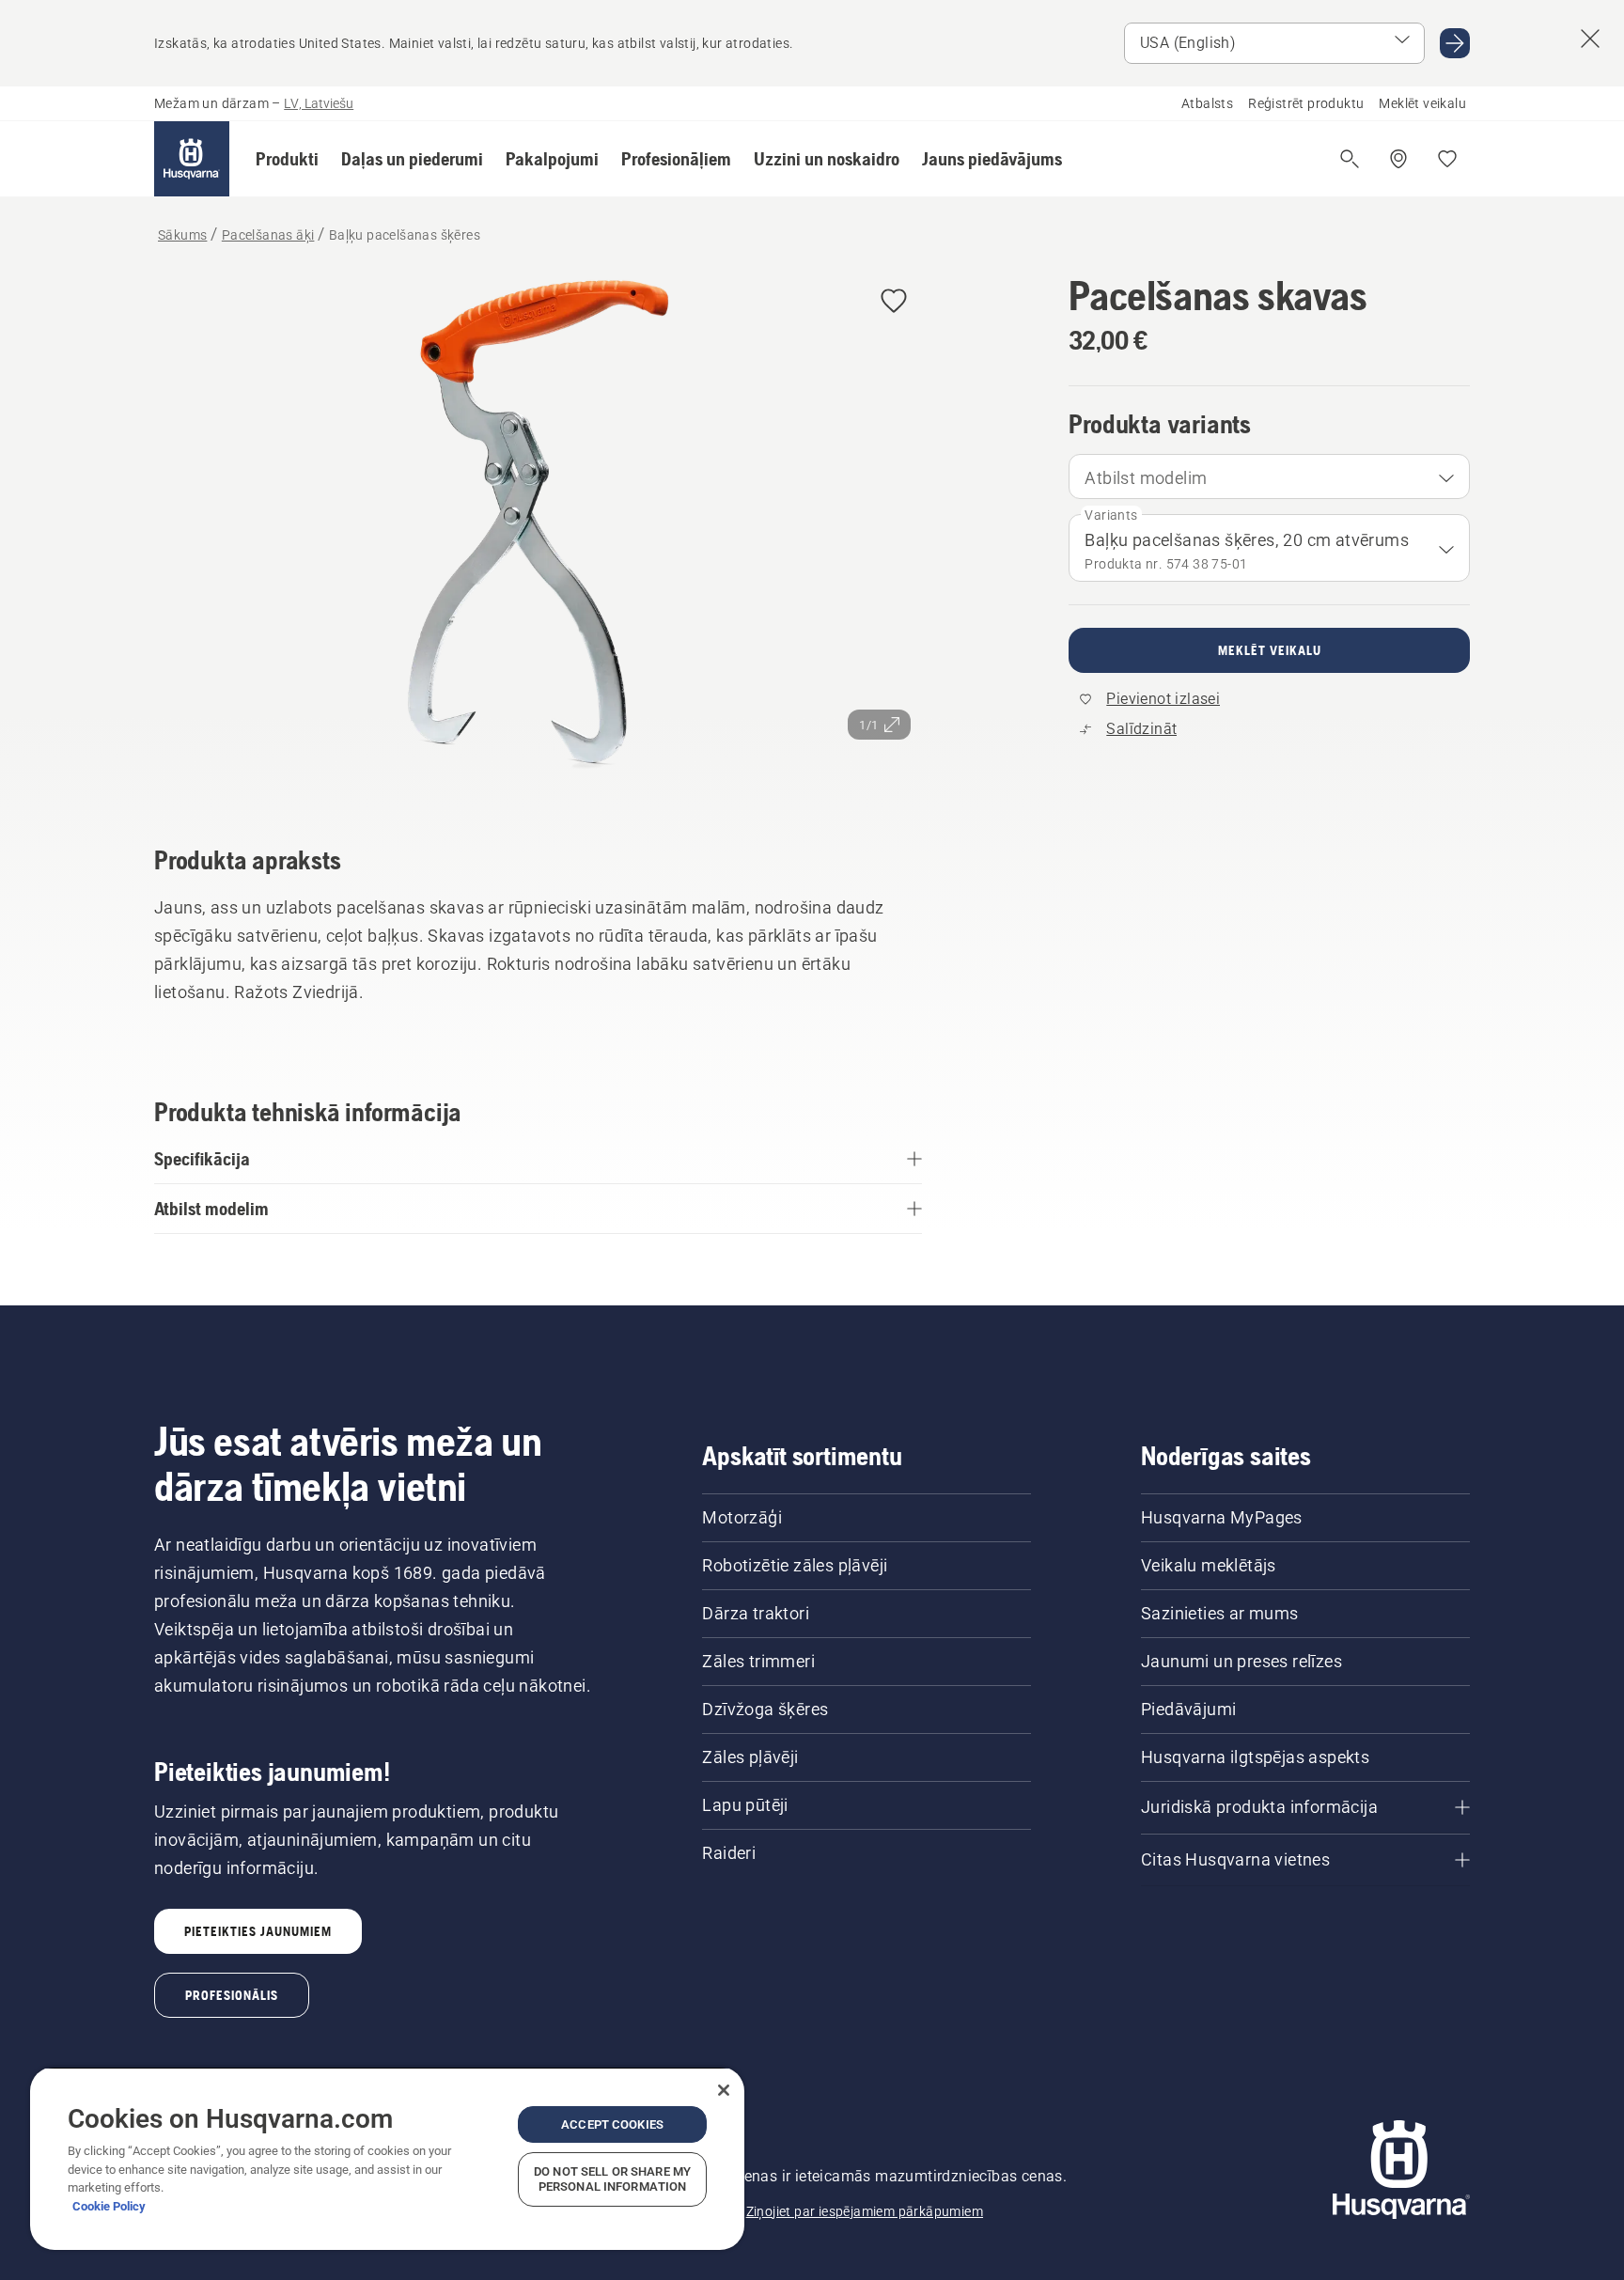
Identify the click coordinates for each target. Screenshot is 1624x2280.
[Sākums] (192, 159)
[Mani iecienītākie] (1447, 159)
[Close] (724, 2090)
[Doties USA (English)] (1455, 43)
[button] (287, 159)
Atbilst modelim (1146, 478)
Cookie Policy (109, 2206)
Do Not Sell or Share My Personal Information (612, 2179)
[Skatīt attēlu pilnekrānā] (538, 532)
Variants (1111, 515)
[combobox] (1269, 476)
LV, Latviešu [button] (319, 103)
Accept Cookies (612, 2124)
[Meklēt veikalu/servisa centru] (1398, 159)
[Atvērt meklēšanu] (1350, 159)
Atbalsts (1207, 103)
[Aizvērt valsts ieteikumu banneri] (1590, 39)
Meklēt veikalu (1422, 103)
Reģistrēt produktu (1306, 103)
